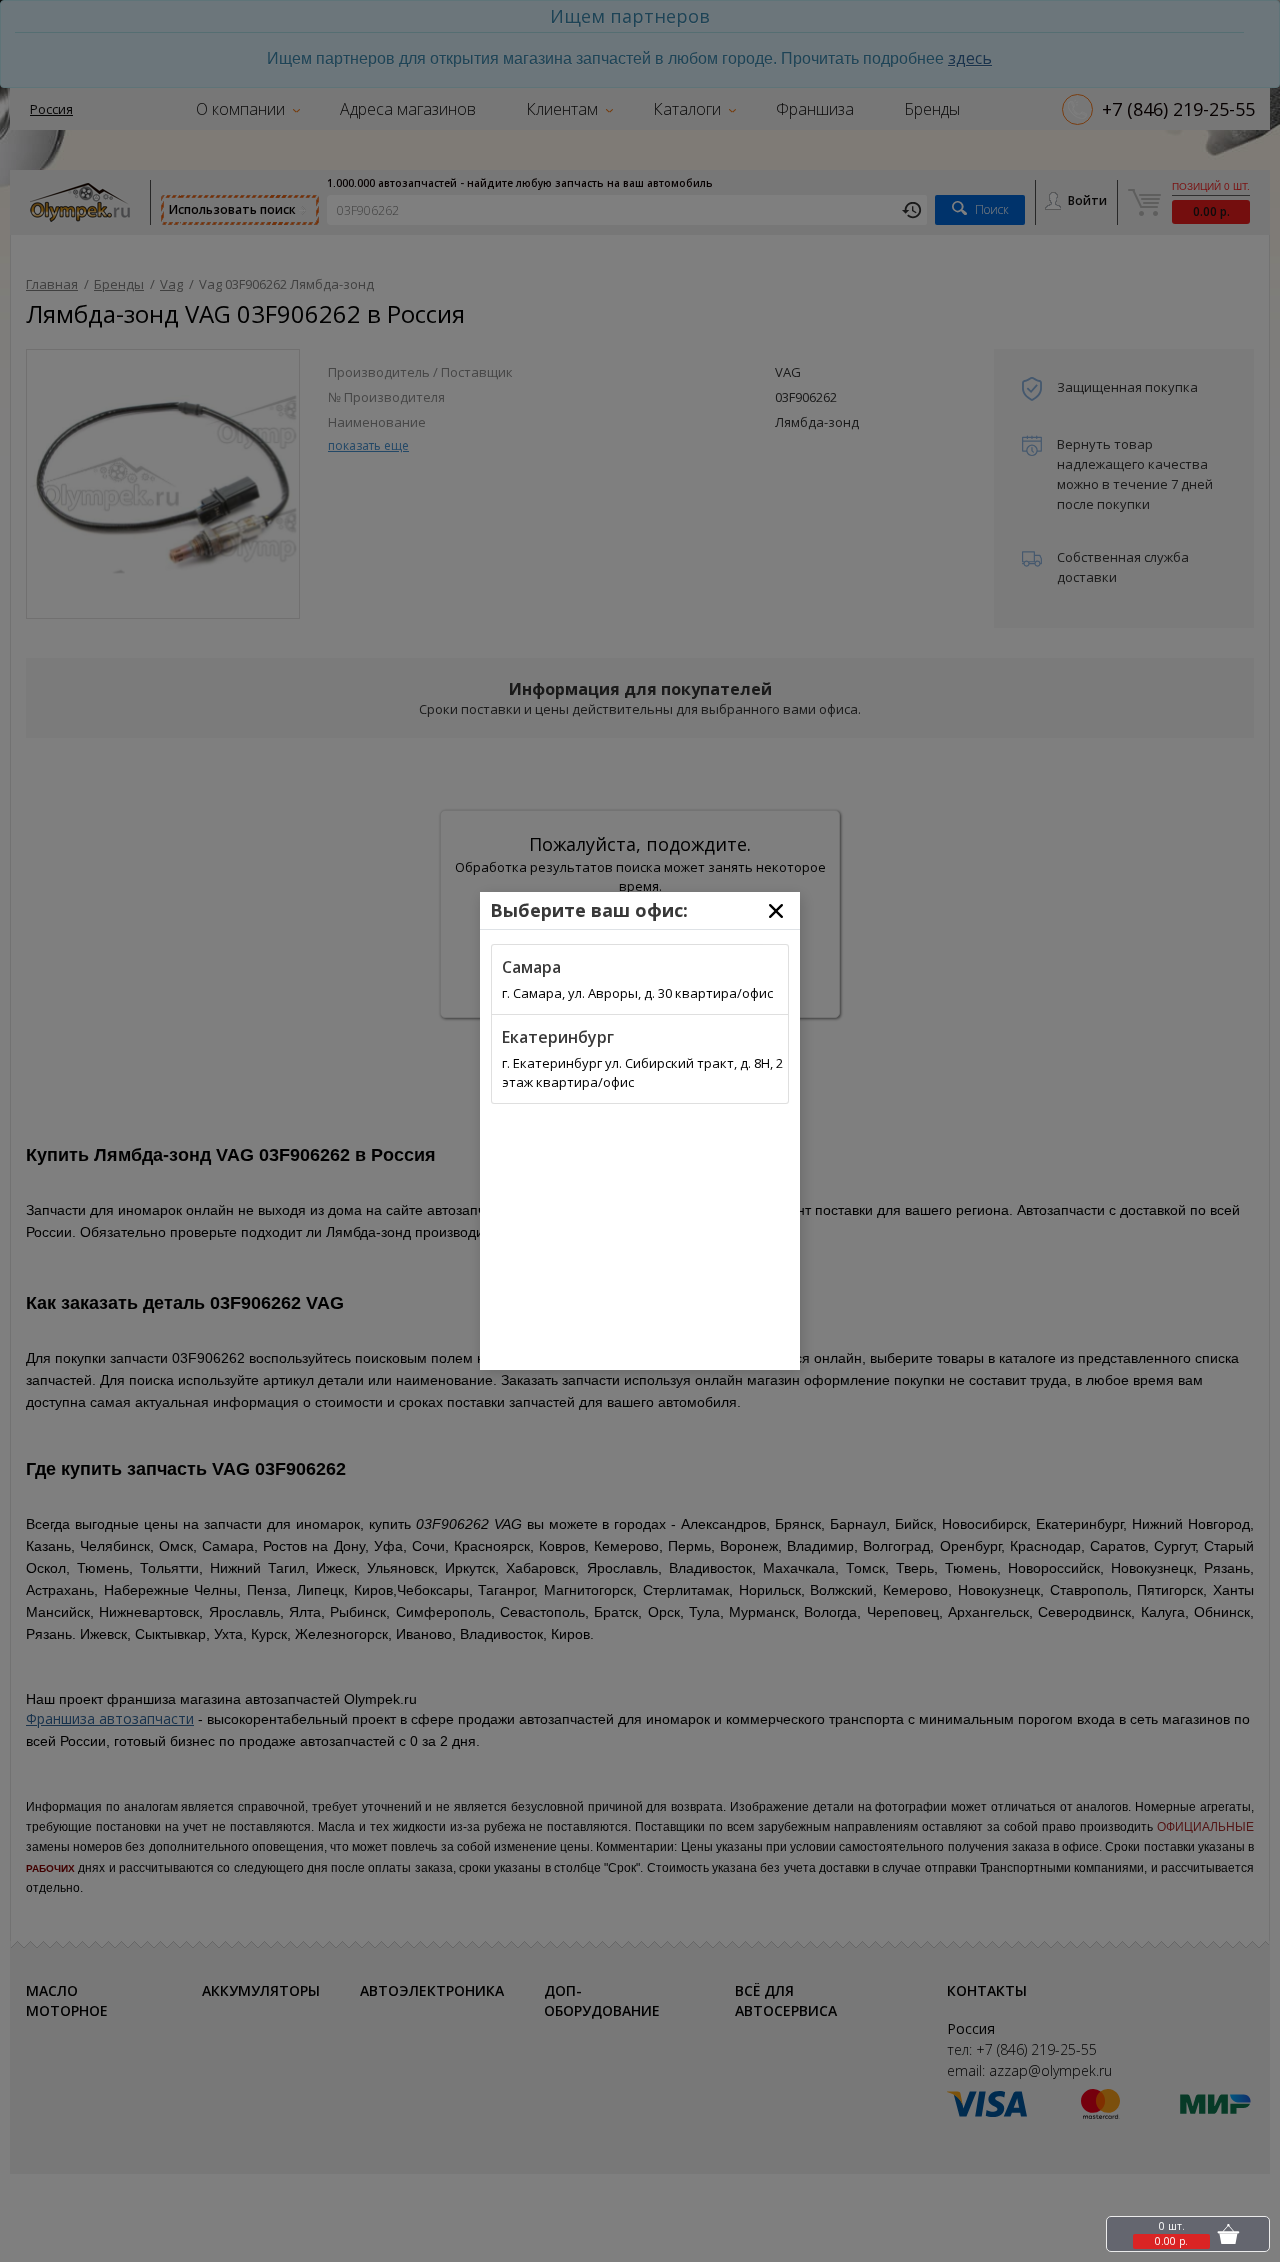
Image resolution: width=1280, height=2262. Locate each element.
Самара (531, 967)
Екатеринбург (558, 1037)
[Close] (776, 911)
